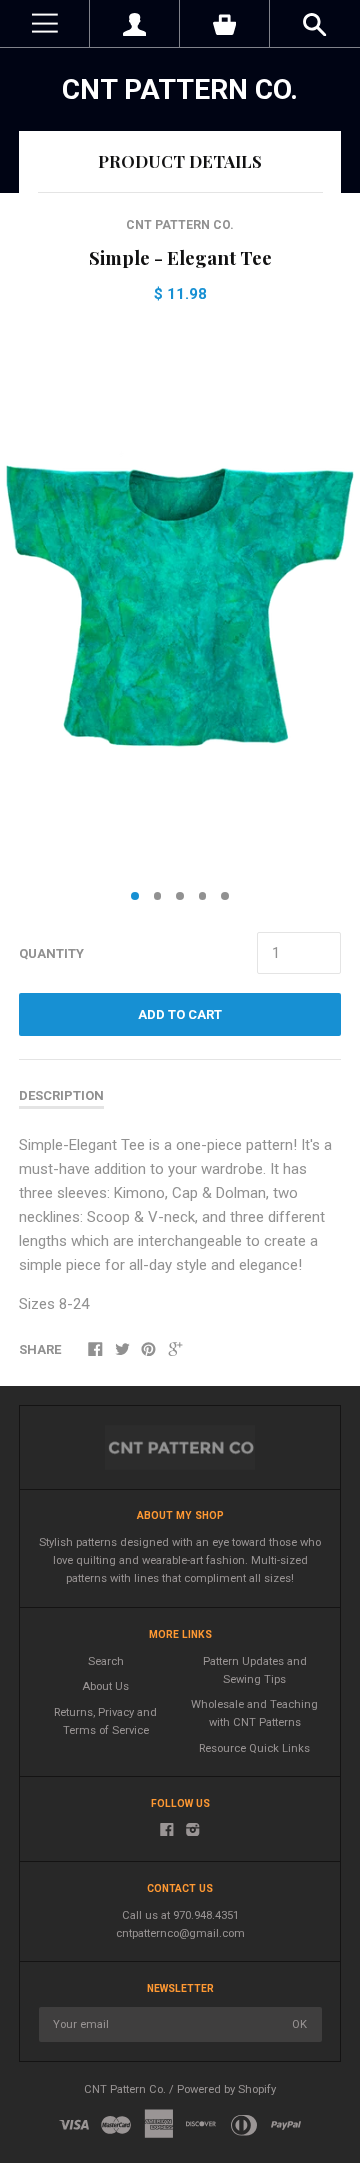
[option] (180, 600)
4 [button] (203, 896)
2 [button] (158, 896)
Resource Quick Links (254, 1748)
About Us (105, 1686)
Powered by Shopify (226, 2089)
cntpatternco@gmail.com (180, 1933)
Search (106, 1661)
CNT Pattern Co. (180, 89)
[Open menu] (44, 23)
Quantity (51, 953)
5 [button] (225, 896)
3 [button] (180, 896)
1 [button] (135, 896)
